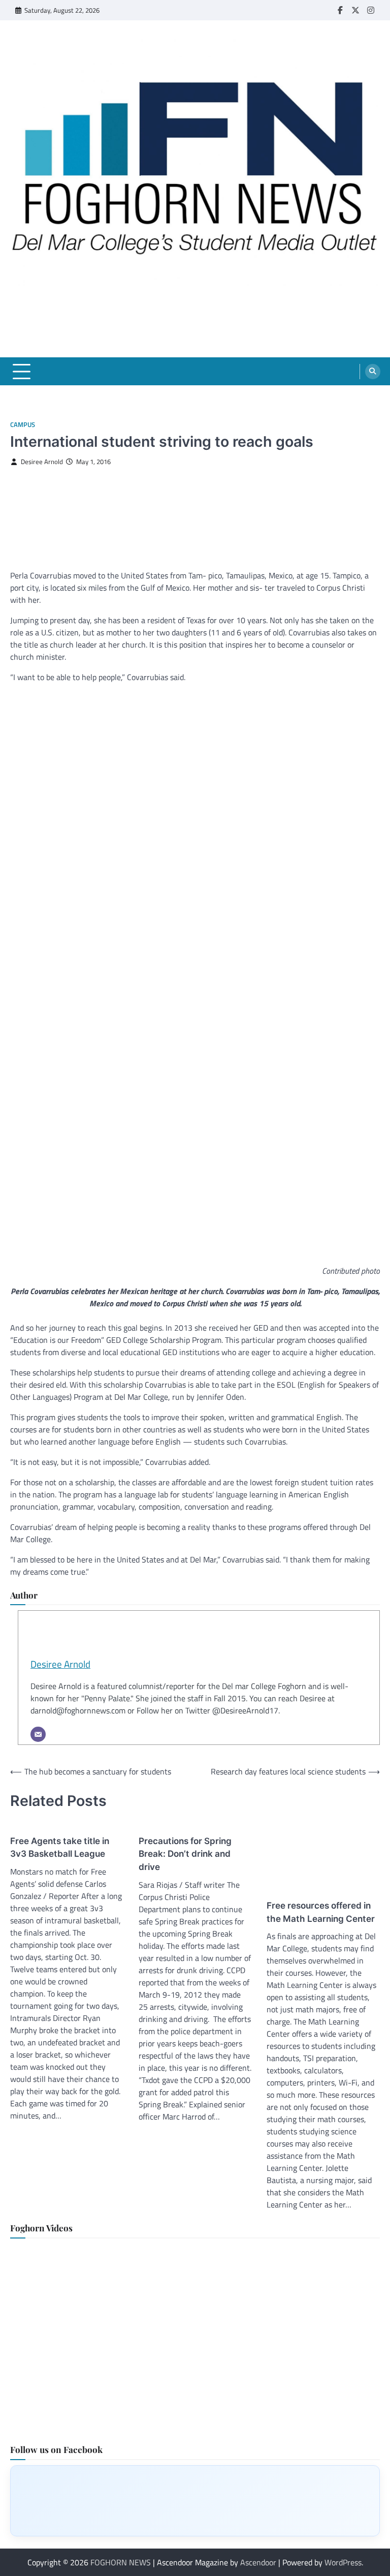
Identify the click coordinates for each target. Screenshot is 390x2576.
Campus (23, 425)
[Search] (373, 372)
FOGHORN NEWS (121, 2562)
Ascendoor (258, 2562)
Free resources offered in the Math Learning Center (321, 1912)
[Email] (38, 1734)
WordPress (343, 2562)
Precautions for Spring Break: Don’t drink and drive (185, 1854)
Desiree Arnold (42, 462)
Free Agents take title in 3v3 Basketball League (60, 1847)
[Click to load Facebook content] (195, 2501)
